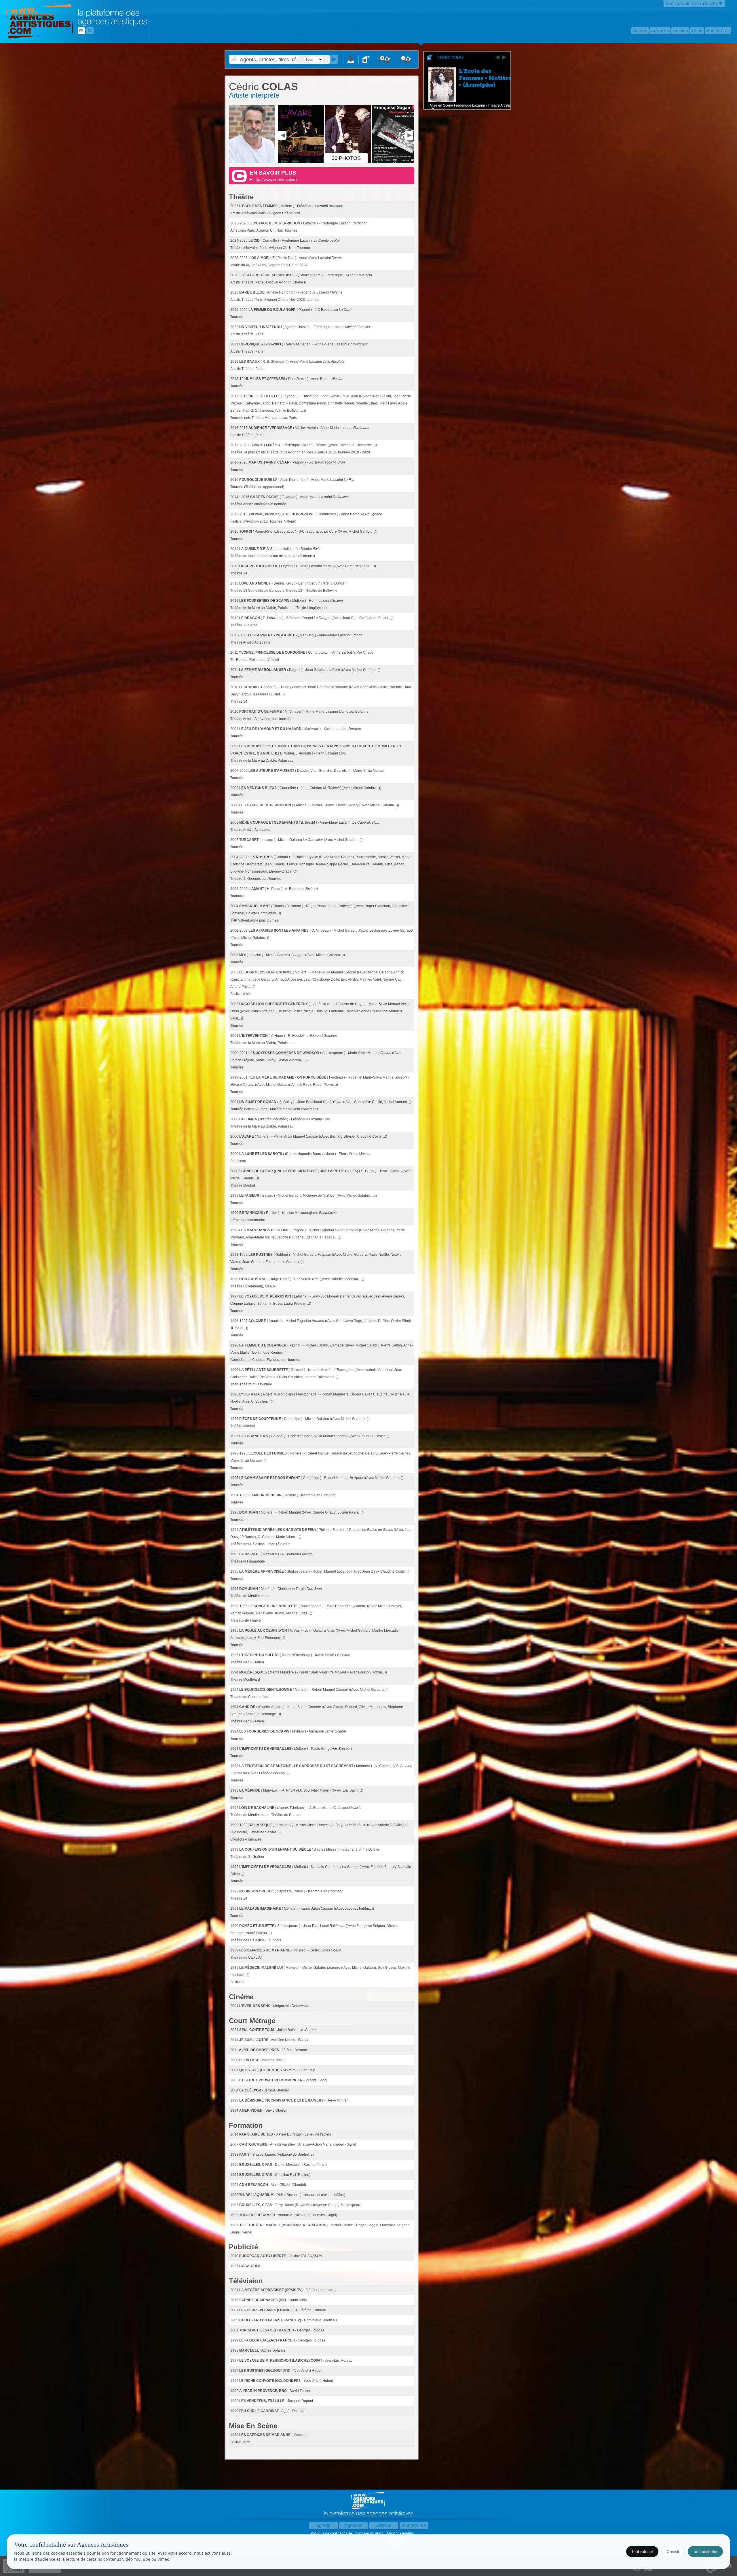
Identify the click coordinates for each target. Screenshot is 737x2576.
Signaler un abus (370, 2533)
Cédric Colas (451, 57)
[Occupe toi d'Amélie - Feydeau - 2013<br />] (301, 162)
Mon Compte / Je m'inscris (691, 4)
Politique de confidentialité (332, 2533)
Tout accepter (705, 2552)
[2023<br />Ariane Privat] (253, 162)
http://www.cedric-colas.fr (276, 179)
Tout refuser (642, 2552)
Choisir (673, 2552)
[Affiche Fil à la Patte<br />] (395, 162)
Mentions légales (401, 2533)
